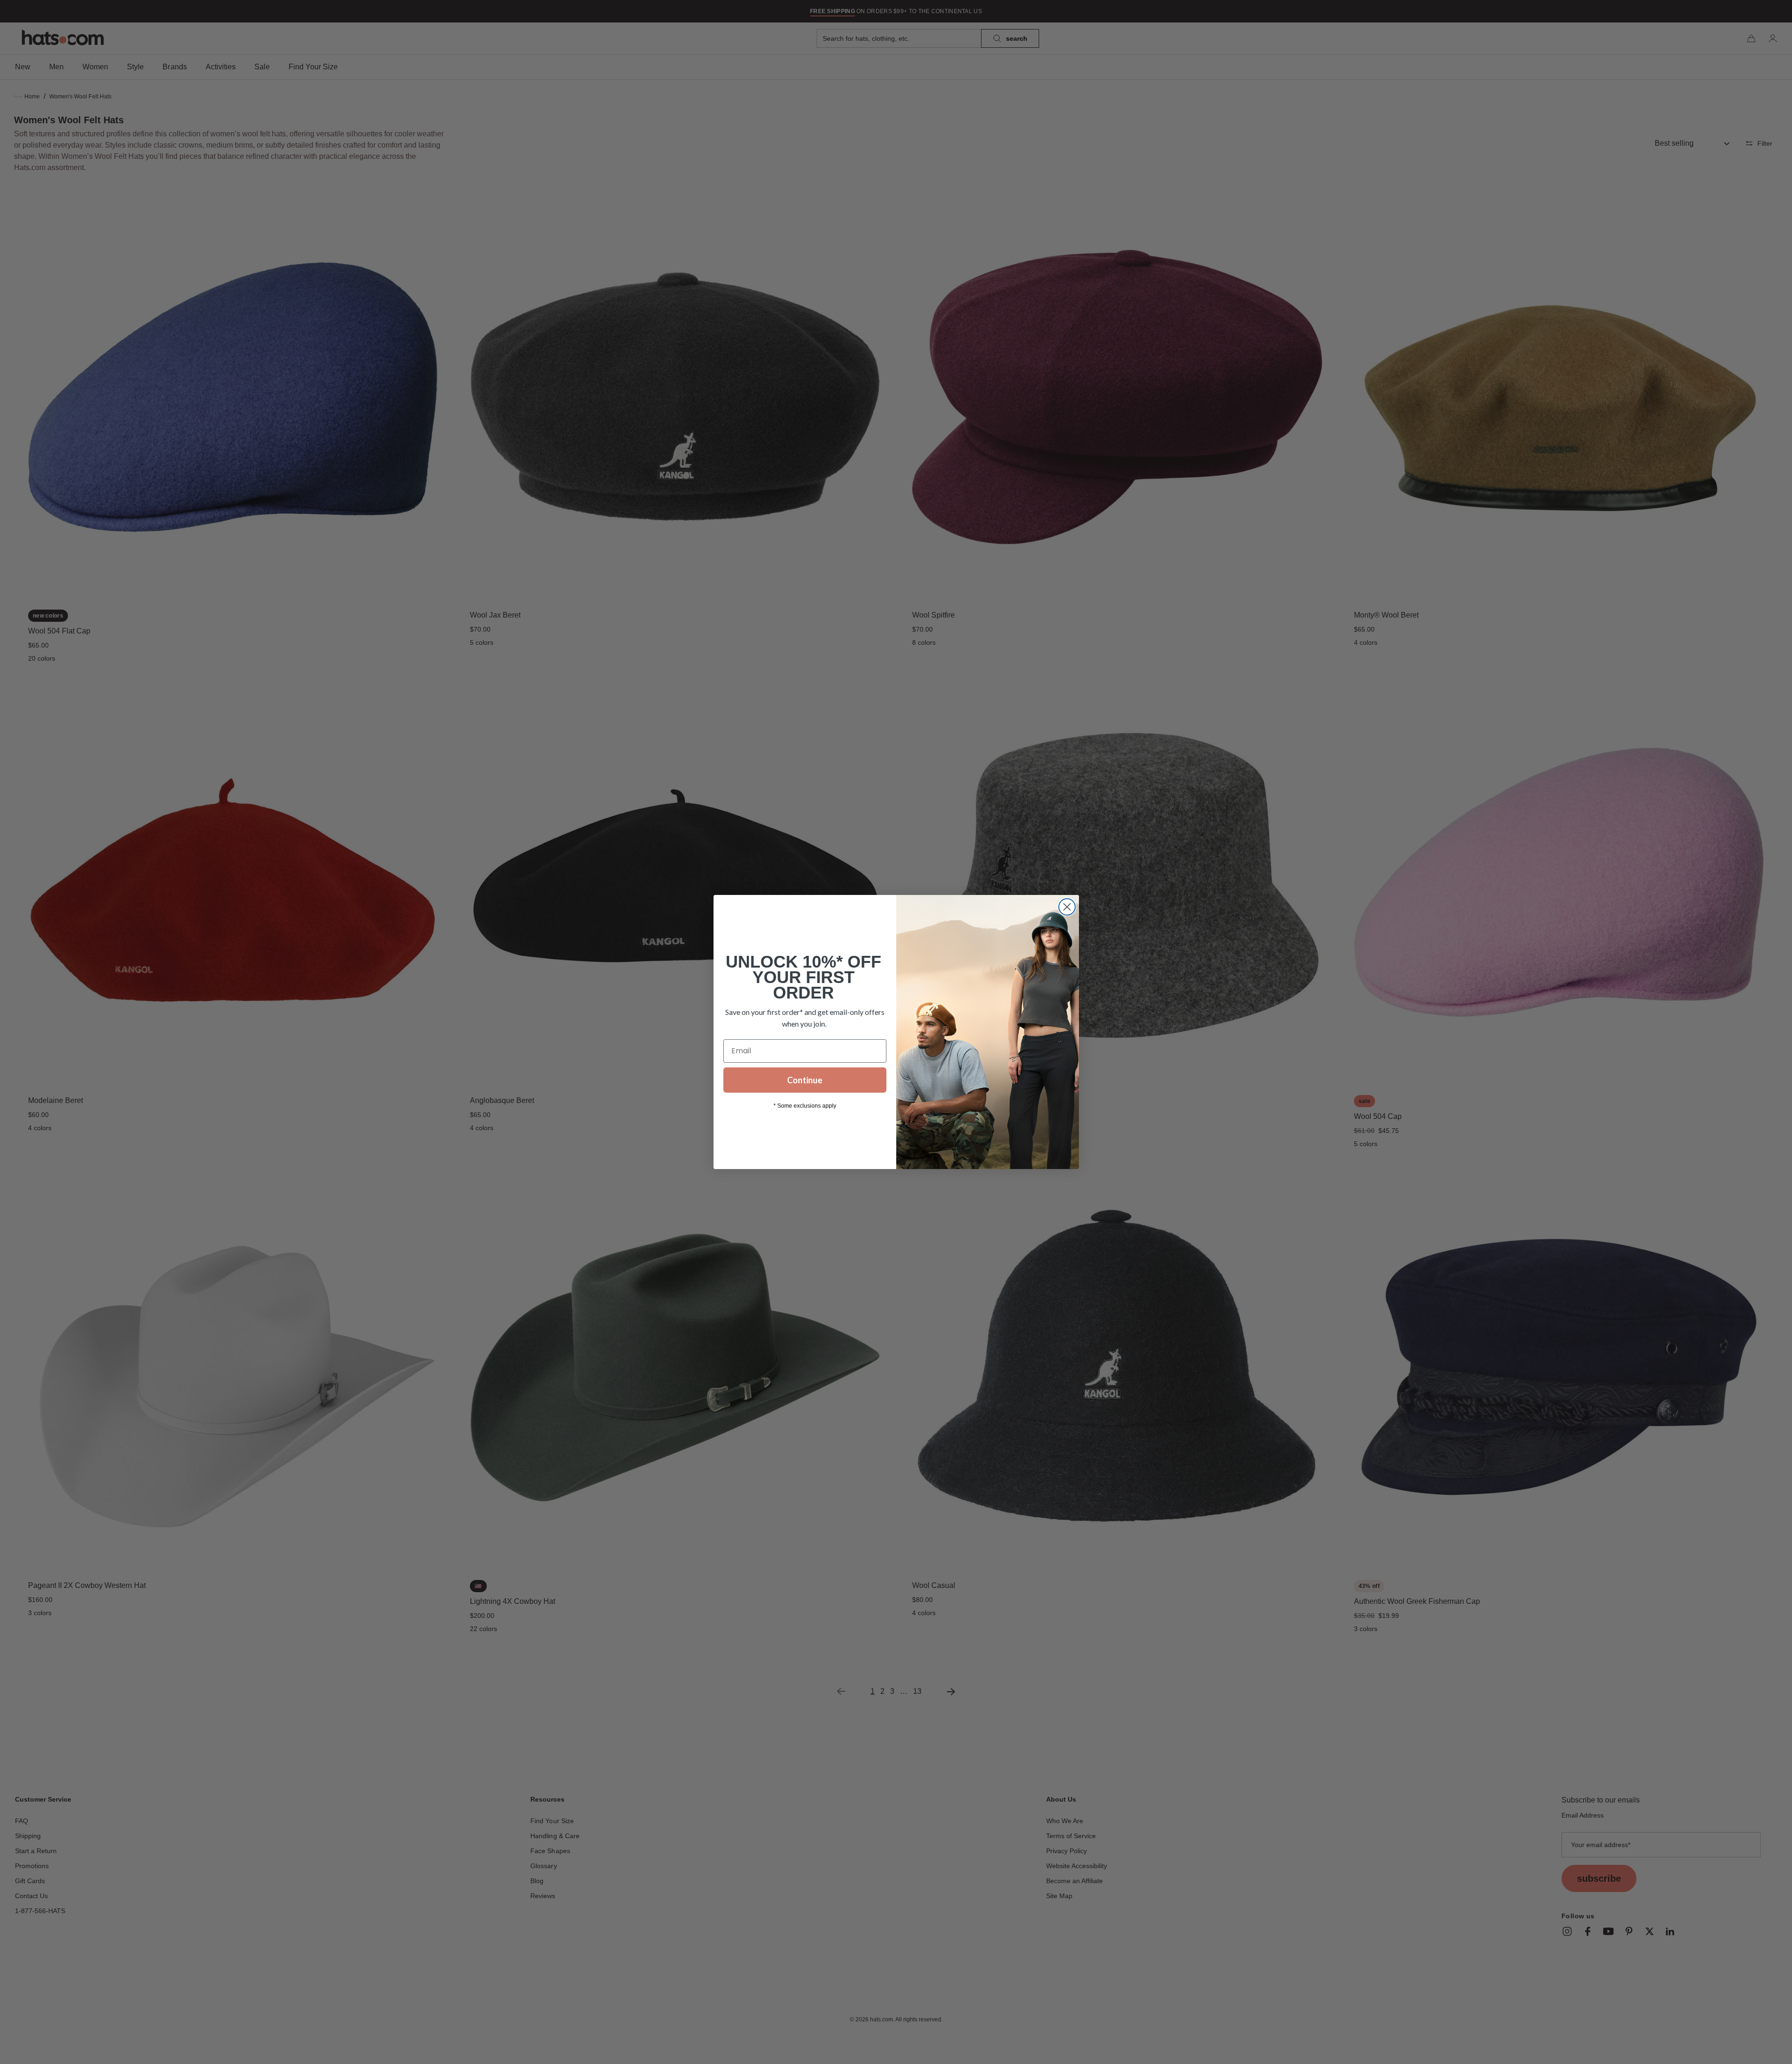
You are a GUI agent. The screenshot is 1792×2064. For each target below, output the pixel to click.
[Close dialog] (1067, 907)
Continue (805, 1080)
